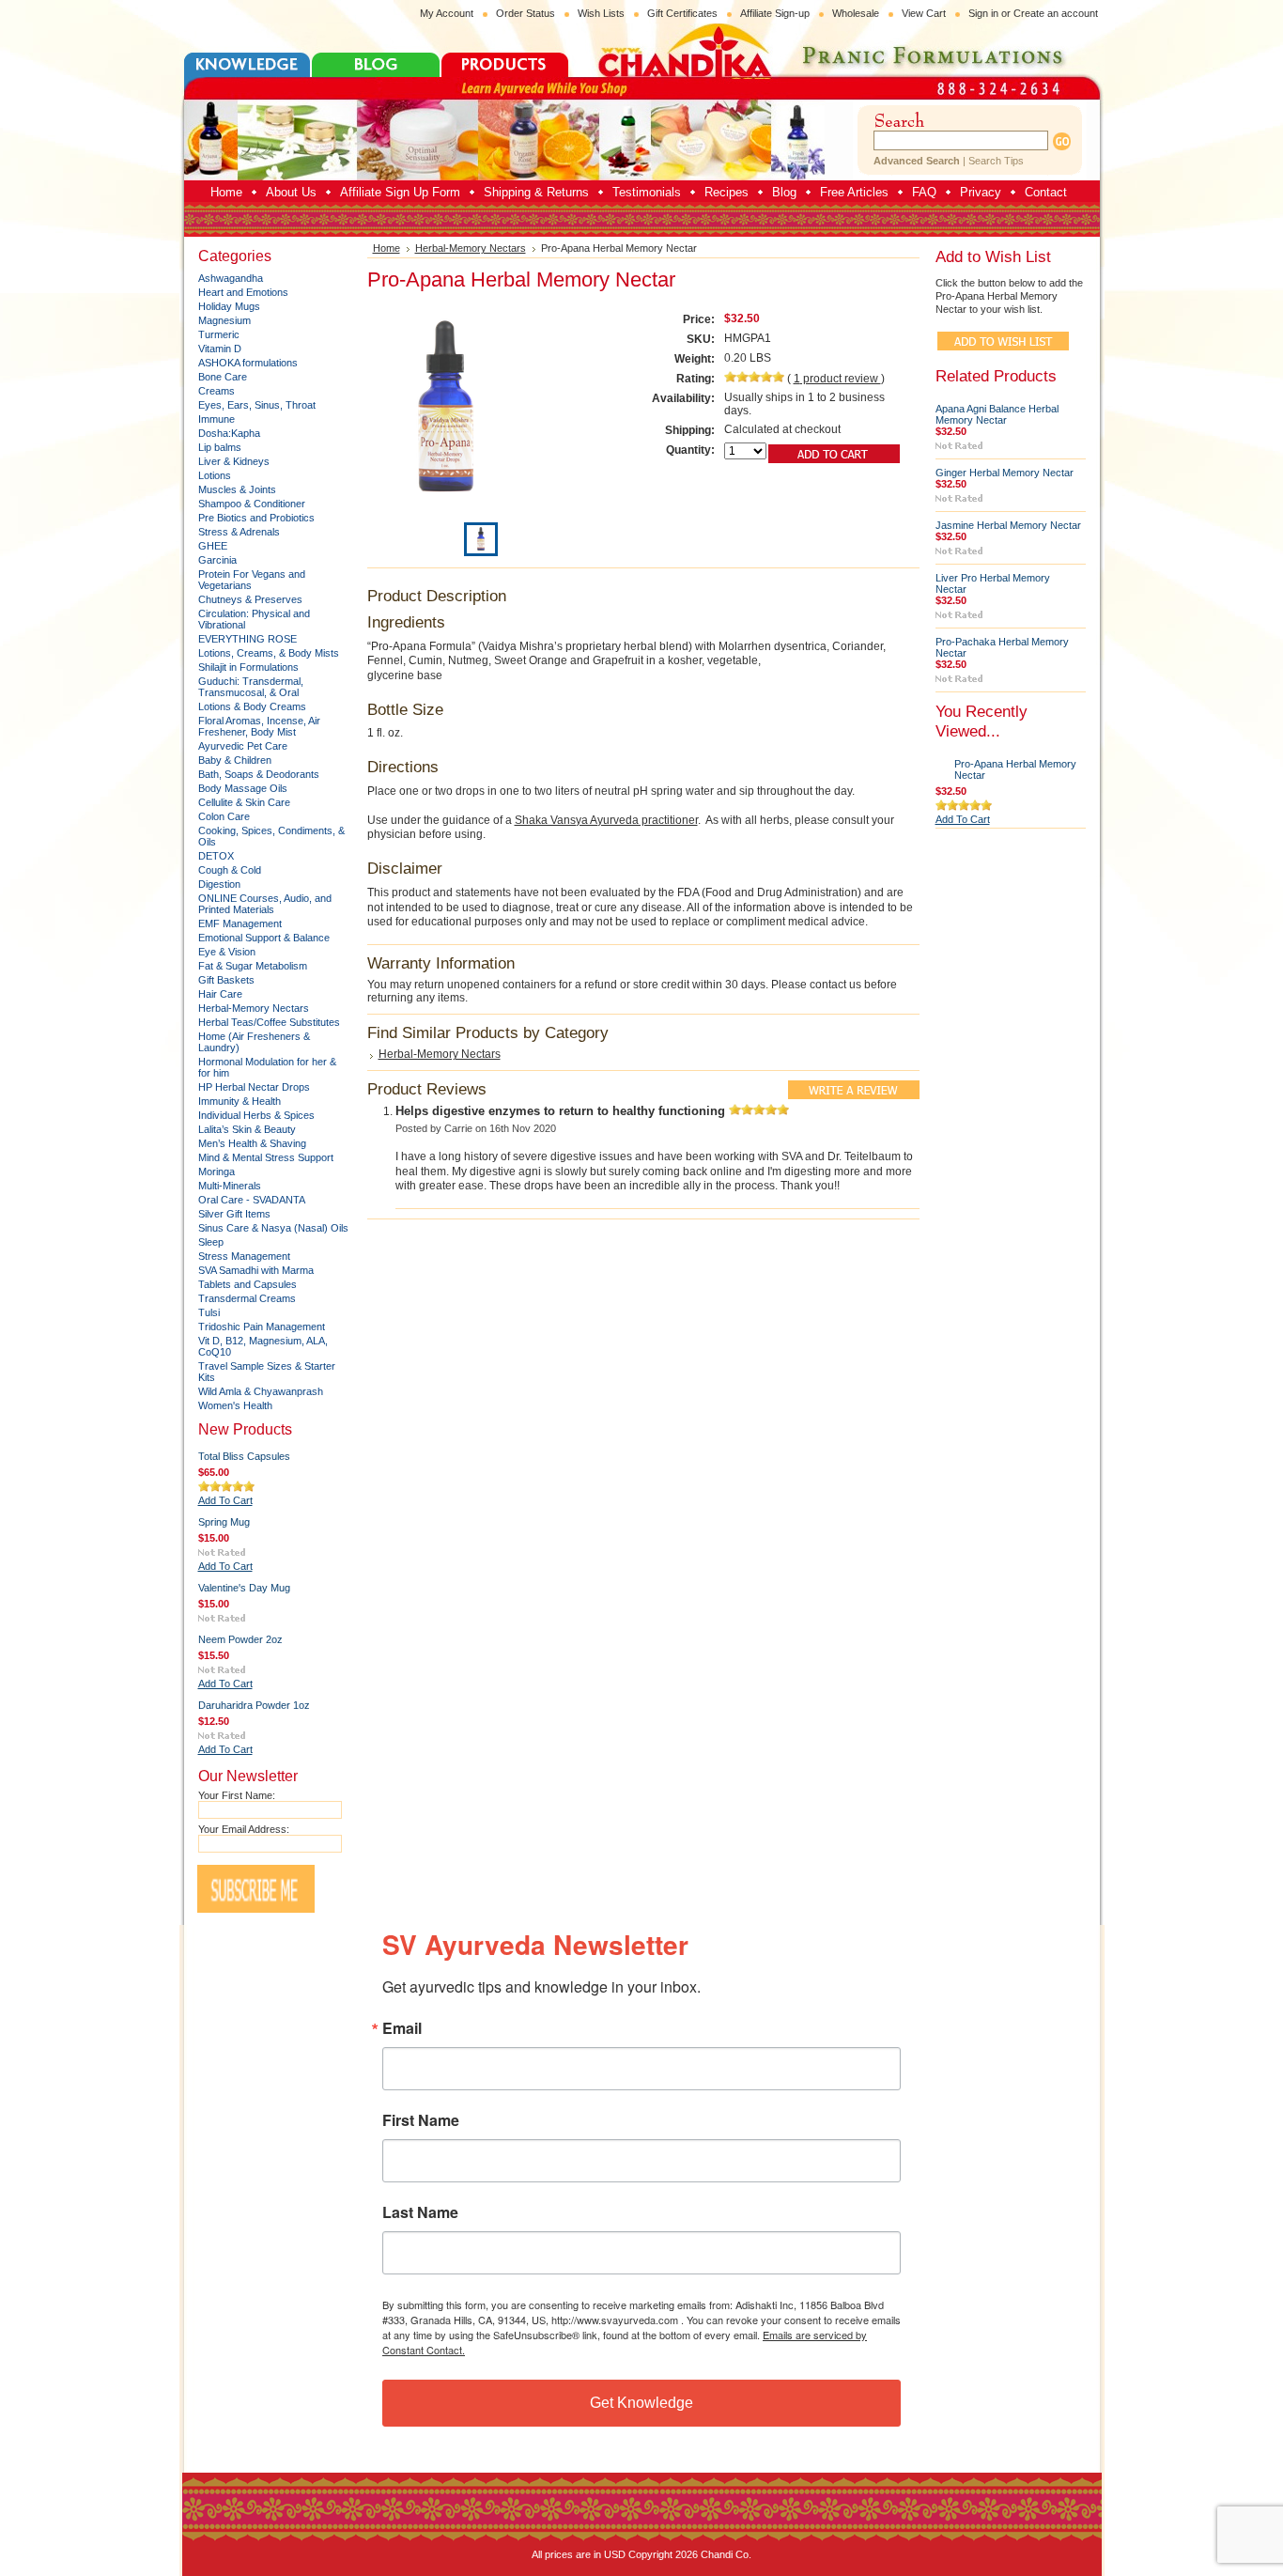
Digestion (219, 884)
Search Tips (996, 161)
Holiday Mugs (229, 306)
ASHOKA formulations (248, 363)
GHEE (213, 546)
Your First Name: (237, 1795)
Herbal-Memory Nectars (254, 1008)
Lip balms (220, 447)
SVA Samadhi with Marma (256, 1270)
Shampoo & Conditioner (252, 504)
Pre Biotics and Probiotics (256, 518)
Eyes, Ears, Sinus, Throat (257, 405)
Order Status (526, 13)
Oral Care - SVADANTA (252, 1200)
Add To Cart (225, 1500)
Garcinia (217, 560)
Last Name (420, 2212)
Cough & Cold (230, 870)
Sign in (983, 13)
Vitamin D (220, 349)
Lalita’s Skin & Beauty (247, 1129)
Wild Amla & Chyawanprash (261, 1391)
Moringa (216, 1172)
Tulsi (209, 1312)
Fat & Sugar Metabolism (253, 966)
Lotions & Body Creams (252, 706)
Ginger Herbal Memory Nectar (1005, 473)
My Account (447, 13)
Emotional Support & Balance (264, 938)
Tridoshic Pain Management (262, 1327)
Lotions (215, 475)
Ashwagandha (231, 278)
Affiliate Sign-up (775, 13)
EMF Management (240, 923)
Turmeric (219, 334)
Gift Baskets (226, 980)
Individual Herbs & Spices (256, 1115)
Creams (216, 391)
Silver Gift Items (234, 1214)
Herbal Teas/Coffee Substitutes (269, 1022)
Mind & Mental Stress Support (266, 1157)
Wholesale (856, 13)
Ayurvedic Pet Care (243, 746)
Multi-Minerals (230, 1186)
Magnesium (224, 320)
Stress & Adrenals (239, 532)
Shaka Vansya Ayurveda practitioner (606, 820)
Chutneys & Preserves (250, 599)
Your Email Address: (244, 1829)
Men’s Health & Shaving (252, 1143)
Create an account (1056, 13)
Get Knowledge (641, 2403)
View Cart (924, 13)
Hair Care (220, 994)
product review (837, 379)
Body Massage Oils (243, 788)
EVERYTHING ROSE (247, 639)
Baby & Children (235, 760)
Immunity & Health (240, 1101)
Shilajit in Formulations (248, 667)
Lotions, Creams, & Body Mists (269, 653)
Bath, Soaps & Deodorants (259, 774)
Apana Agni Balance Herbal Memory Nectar (997, 414)
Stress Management (244, 1256)
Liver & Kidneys (234, 461)
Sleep (211, 1242)
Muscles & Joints (237, 489)
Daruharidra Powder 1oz (254, 1705)
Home (386, 248)
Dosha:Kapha (229, 433)
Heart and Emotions (243, 292)
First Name (421, 2120)
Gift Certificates (682, 13)
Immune (216, 419)
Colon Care (224, 816)
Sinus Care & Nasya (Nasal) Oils (273, 1228)
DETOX (216, 856)
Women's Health (235, 1405)
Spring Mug (224, 1522)
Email (402, 2028)
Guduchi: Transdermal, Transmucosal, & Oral (251, 687)
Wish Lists (601, 13)
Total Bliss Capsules (244, 1456)
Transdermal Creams (247, 1298)
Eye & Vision (227, 952)
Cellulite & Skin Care (244, 802)
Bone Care (223, 377)
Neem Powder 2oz (240, 1639)
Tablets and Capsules (247, 1284)
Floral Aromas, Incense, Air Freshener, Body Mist (259, 726)
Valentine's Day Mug (244, 1588)
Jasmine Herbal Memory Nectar (1008, 525)
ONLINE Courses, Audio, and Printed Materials (265, 904)
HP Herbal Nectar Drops (254, 1087)
